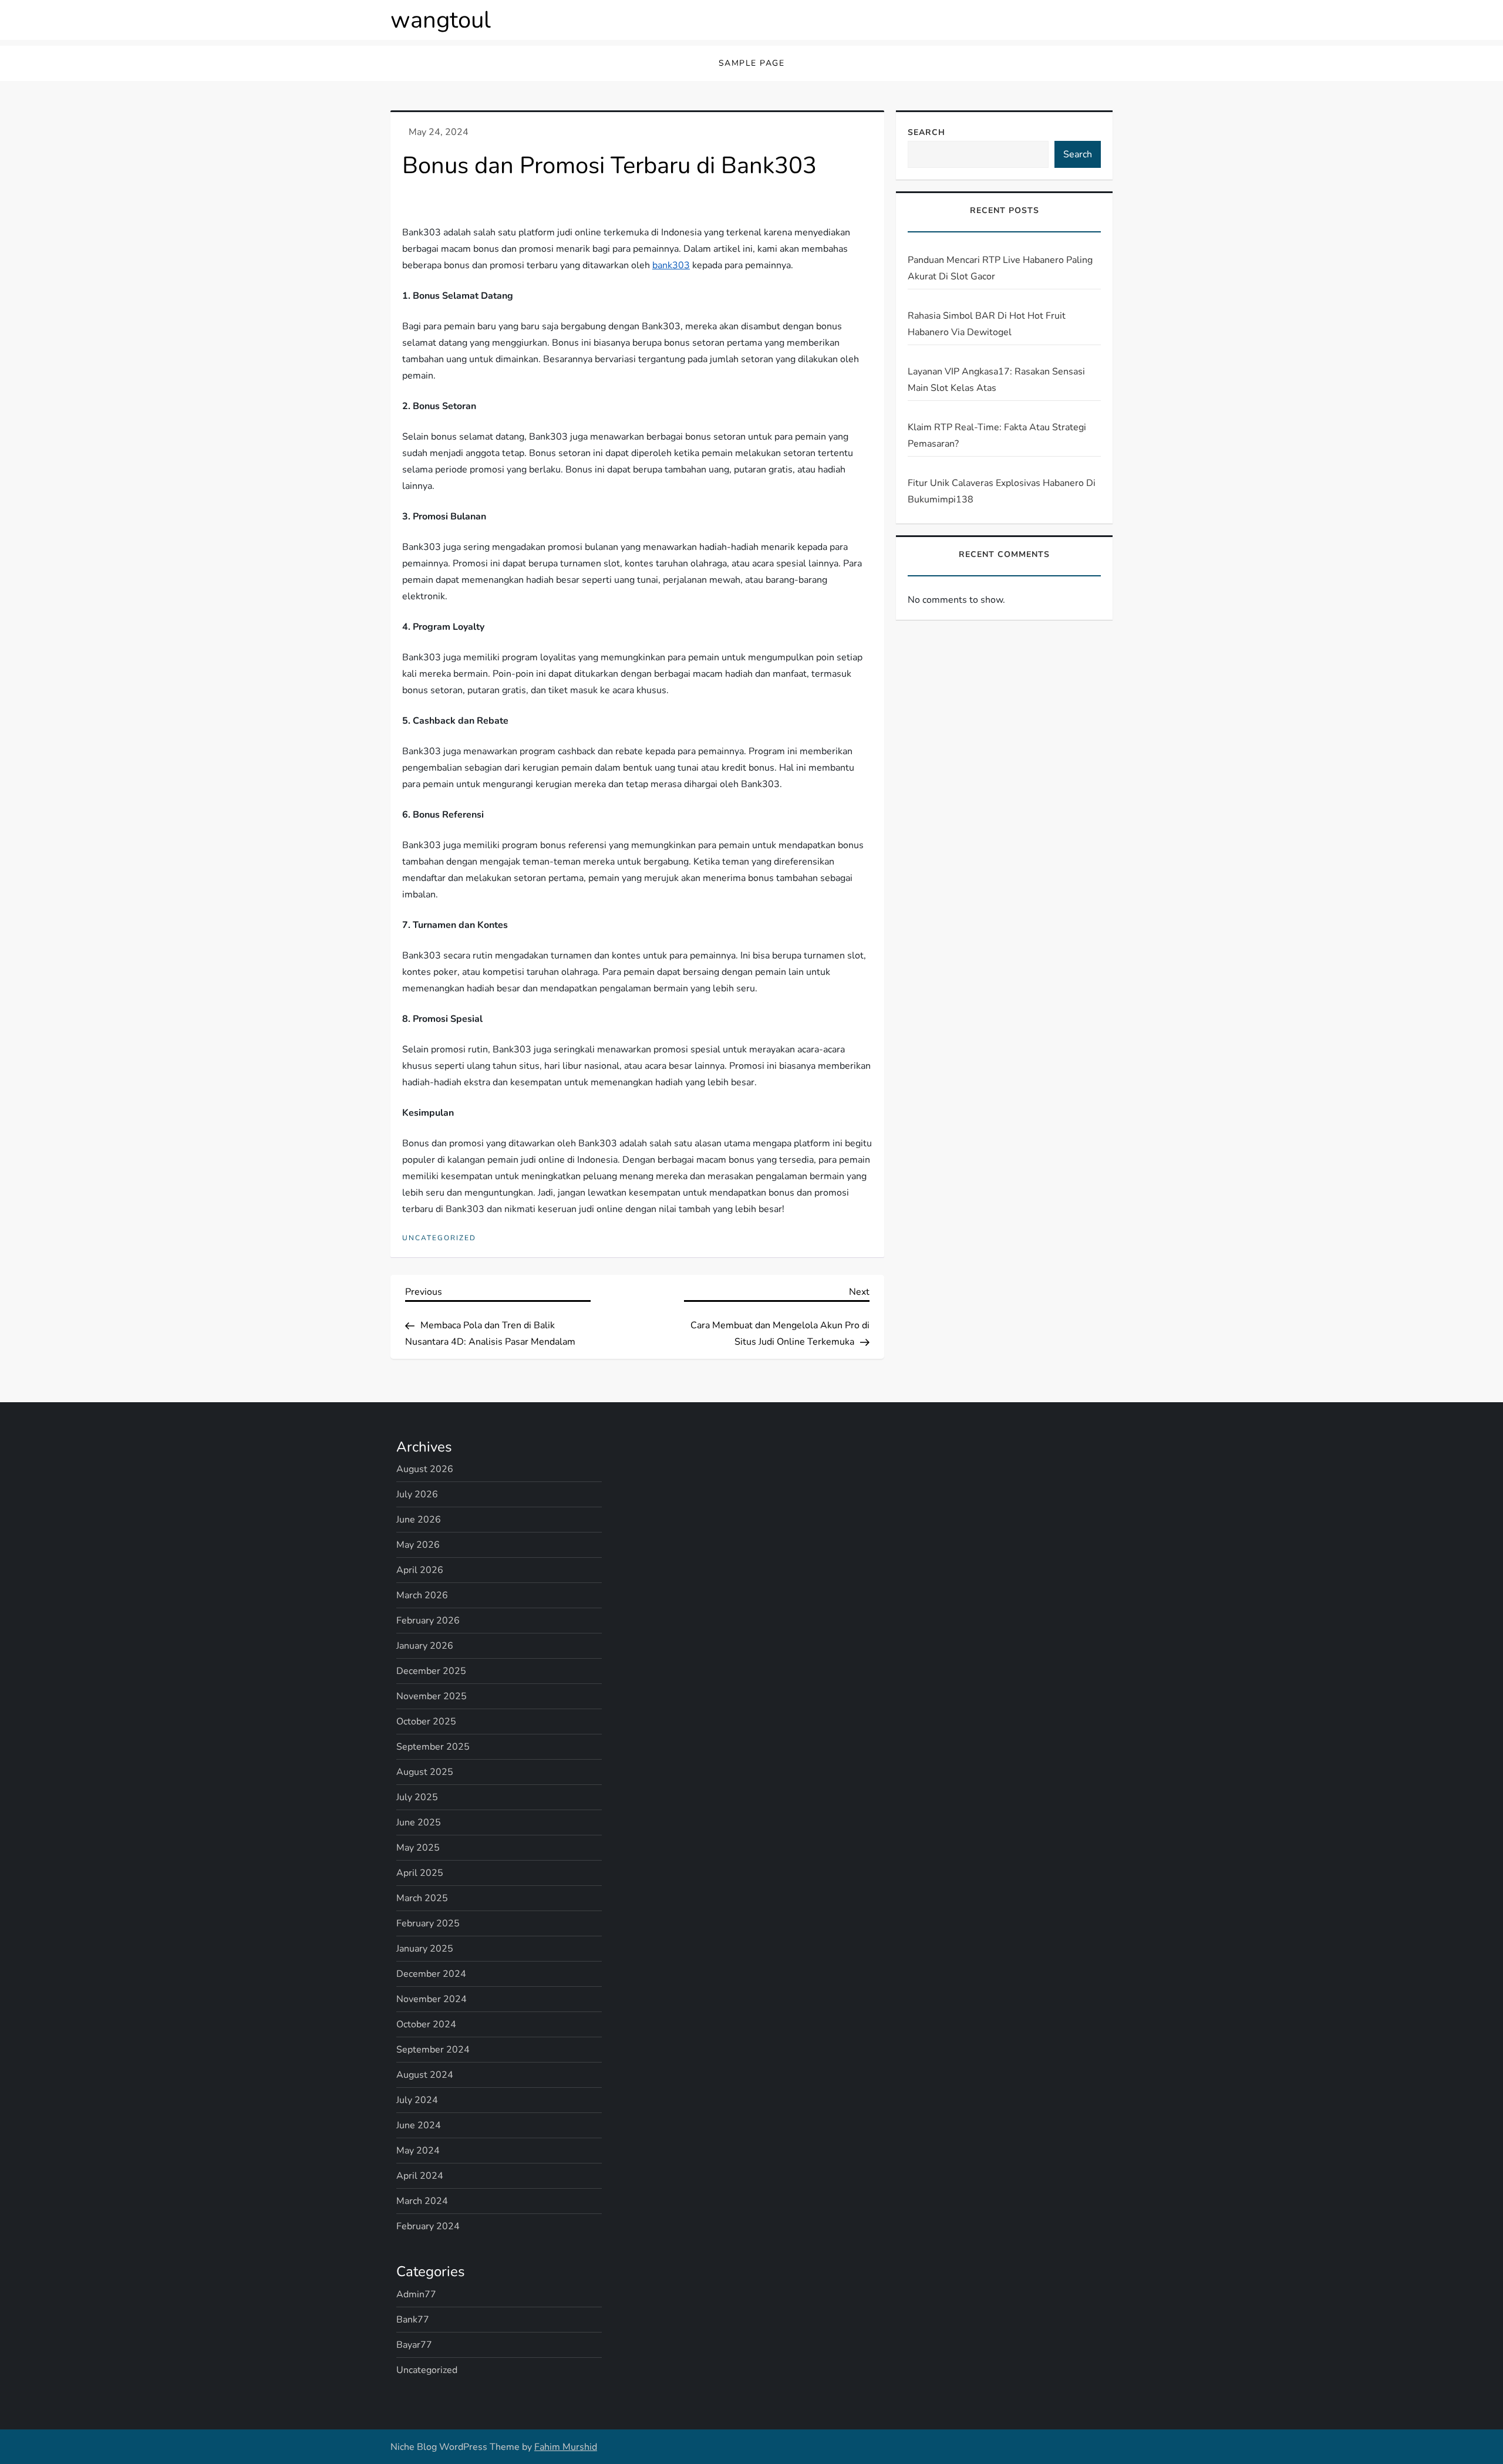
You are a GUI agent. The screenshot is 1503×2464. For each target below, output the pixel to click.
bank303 (671, 265)
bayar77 (414, 2345)
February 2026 (428, 1621)
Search (926, 132)
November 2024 (432, 1999)
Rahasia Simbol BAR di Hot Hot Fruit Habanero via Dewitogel (987, 324)
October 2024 (426, 2024)
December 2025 (431, 1671)
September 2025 (433, 1747)
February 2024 (428, 2226)
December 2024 (431, 1974)
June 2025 (419, 1822)
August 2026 (425, 1469)
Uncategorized (439, 1238)
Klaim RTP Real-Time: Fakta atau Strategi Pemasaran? (997, 436)
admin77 (416, 2294)
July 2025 (417, 1797)
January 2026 (425, 1646)
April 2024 (420, 2176)
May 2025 (418, 1848)
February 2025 (428, 1923)
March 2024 (422, 2201)
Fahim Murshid (566, 2447)
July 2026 (417, 1494)
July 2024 (417, 2100)
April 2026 (420, 1570)
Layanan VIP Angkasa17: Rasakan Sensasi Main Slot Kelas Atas (996, 380)
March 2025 (422, 1898)
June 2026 (419, 1520)
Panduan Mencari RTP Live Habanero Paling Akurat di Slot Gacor (1000, 268)
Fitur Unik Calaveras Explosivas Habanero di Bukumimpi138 (1002, 491)
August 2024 (425, 2075)
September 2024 (433, 2050)
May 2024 (418, 2151)
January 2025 (425, 1949)
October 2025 (426, 1722)
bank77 (413, 2320)
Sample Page (752, 63)
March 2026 (422, 1595)
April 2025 (420, 1873)
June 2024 (419, 2125)
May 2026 (418, 1545)
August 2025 (425, 1772)
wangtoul (441, 20)
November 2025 (432, 1696)
